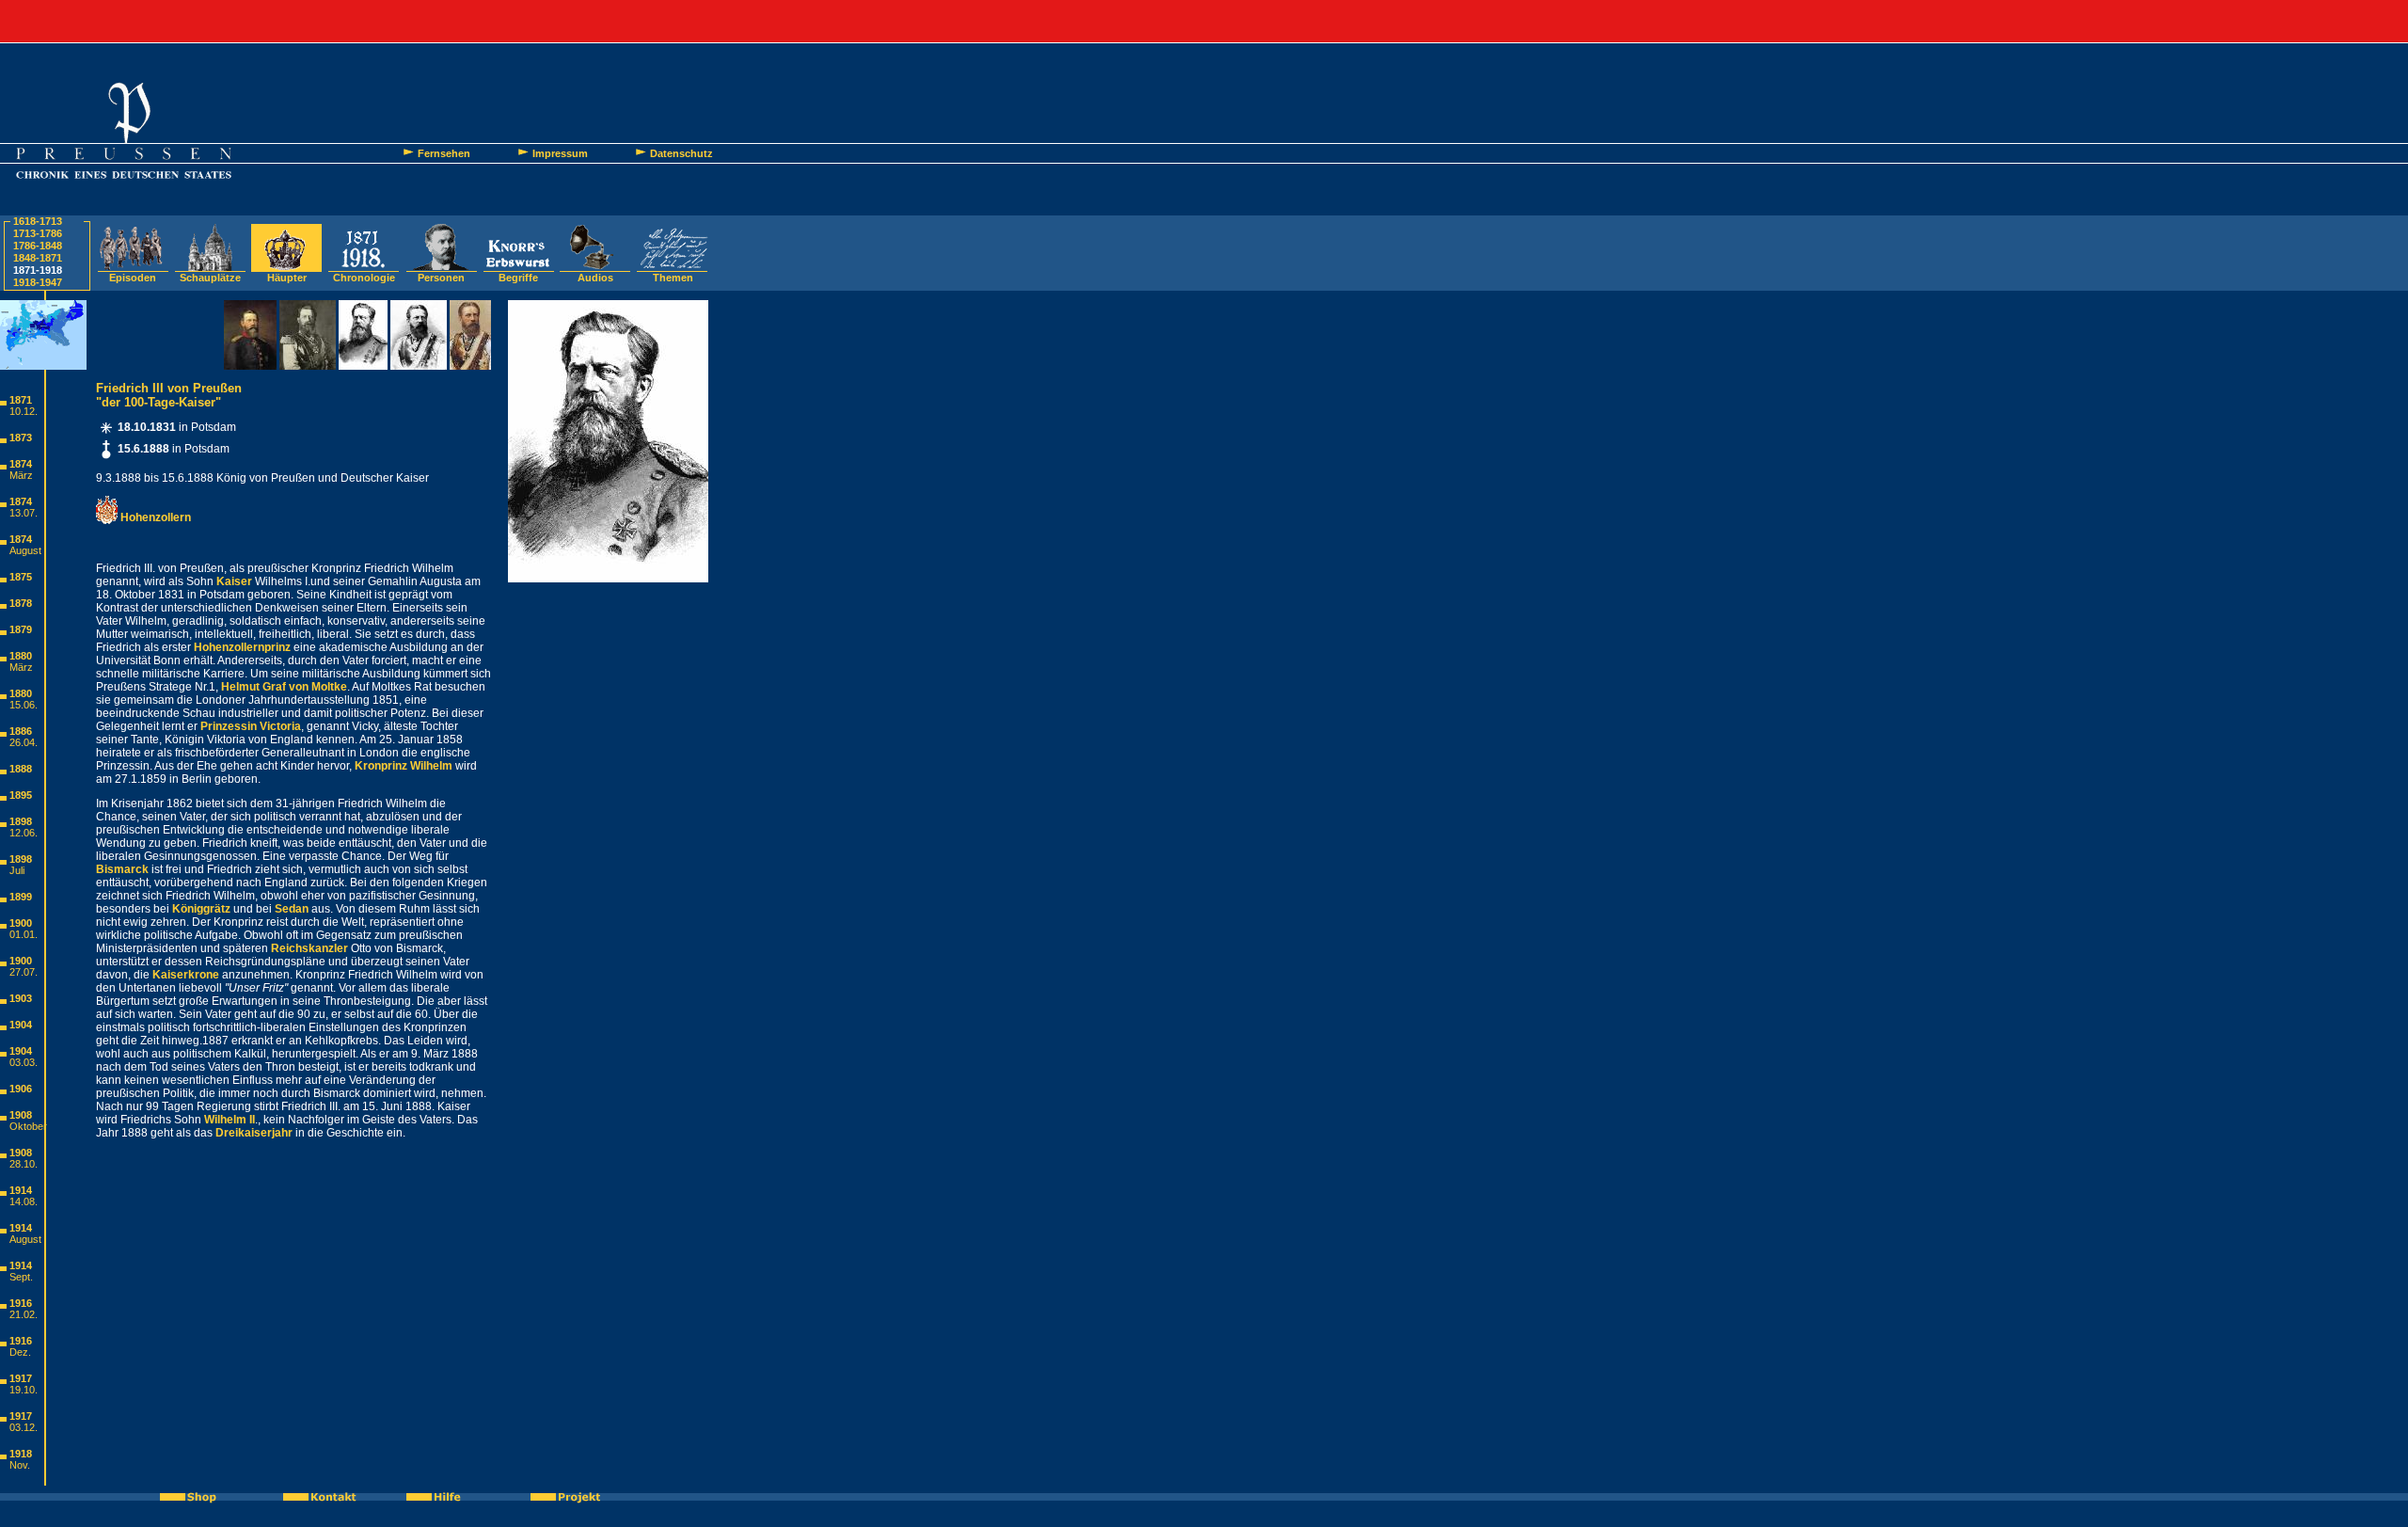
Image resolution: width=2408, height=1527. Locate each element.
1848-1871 (38, 258)
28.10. (24, 1164)
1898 (21, 821)
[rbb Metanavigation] (1204, 21)
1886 (21, 731)
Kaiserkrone (186, 975)
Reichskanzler (309, 948)
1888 (21, 769)
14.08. (24, 1201)
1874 (21, 464)
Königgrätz (201, 909)
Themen (673, 278)
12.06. (24, 833)
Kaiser (234, 581)
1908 (21, 1115)
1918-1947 (38, 282)
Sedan (292, 909)
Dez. (20, 1352)
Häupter (287, 278)
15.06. (24, 705)
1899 (21, 897)
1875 (21, 577)
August (25, 550)
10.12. (24, 411)
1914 (21, 1190)
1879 (21, 629)
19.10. (24, 1390)
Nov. (20, 1465)
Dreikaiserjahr (254, 1133)
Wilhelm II (230, 1120)
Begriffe (518, 278)
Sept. (21, 1277)
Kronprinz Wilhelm (404, 766)
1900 (21, 923)
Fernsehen (444, 153)
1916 (21, 1303)
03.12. (24, 1427)
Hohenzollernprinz (242, 647)
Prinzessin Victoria (251, 726)
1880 (21, 656)
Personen (441, 278)
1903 (21, 998)
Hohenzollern (154, 517)
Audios (595, 278)
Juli (17, 870)
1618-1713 (38, 221)
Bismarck (122, 869)
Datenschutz (681, 153)
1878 (21, 603)
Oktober (28, 1126)
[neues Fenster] (198, 1497)
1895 (21, 795)
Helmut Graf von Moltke (284, 687)
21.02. (24, 1314)
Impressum (560, 153)
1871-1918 (38, 270)
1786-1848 (38, 246)
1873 (21, 437)
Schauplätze (210, 278)
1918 (21, 1454)
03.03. (24, 1062)
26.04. (24, 742)
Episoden (133, 278)
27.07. (24, 972)
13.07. (24, 513)
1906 (21, 1089)
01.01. (24, 934)
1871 (21, 400)
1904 (21, 1025)
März (21, 475)
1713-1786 (38, 233)
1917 (21, 1378)
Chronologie (364, 278)
